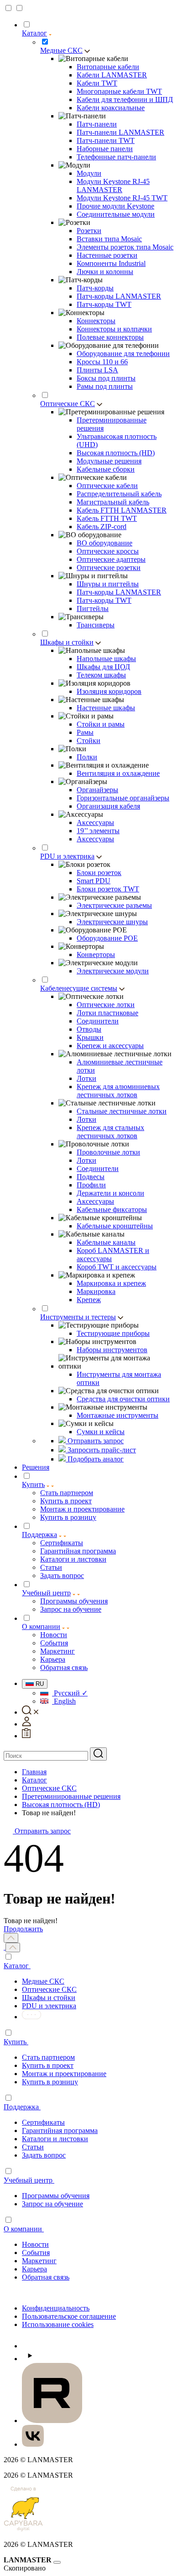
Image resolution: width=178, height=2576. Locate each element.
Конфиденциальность (56, 2308)
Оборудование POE (107, 938)
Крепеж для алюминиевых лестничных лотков (118, 1091)
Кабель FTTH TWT (107, 518)
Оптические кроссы (108, 551)
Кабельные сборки (106, 469)
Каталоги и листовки (55, 2139)
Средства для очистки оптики (123, 1399)
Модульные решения (109, 461)
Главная (34, 1772)
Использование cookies (58, 2324)
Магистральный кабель (113, 502)
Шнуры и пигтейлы (108, 584)
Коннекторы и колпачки (114, 329)
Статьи (33, 2147)
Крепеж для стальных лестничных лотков (110, 1132)
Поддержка (39, 1535)
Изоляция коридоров (109, 691)
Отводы (89, 1029)
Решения (36, 1467)
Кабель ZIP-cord (102, 527)
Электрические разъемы (114, 905)
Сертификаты (43, 2122)
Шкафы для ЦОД (103, 667)
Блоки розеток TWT (108, 889)
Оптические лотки (106, 1005)
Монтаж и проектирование (64, 2074)
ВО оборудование (105, 543)
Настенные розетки (107, 255)
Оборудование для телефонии (123, 354)
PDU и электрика (67, 856)
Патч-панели (97, 124)
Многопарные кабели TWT (119, 91)
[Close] (57, 2562)
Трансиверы (96, 625)
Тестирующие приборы (113, 1333)
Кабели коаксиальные (111, 108)
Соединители (98, 1021)
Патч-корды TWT (104, 304)
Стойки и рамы (101, 724)
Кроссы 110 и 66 (102, 362)
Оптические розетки (109, 568)
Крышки (90, 1037)
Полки (87, 757)
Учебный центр (46, 1593)
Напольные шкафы (106, 659)
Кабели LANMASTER (112, 75)
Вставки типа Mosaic (109, 239)
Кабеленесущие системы (79, 988)
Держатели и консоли (110, 1193)
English (64, 1701)
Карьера (34, 2269)
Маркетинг (39, 2261)
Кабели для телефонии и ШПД (125, 99)
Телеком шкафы (101, 675)
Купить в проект (48, 2065)
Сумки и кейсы (101, 1432)
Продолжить (23, 1929)
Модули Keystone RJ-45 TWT (122, 198)
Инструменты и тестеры (78, 1317)
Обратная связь (46, 2277)
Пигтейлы (93, 608)
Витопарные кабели (108, 67)
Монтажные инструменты (118, 1415)
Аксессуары (95, 822)
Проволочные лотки (108, 1152)
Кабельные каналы (106, 1242)
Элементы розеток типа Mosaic (125, 247)
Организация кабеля (108, 806)
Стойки (89, 741)
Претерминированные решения (71, 1796)
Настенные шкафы (106, 708)
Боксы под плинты (106, 378)
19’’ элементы (98, 831)
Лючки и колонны (105, 272)
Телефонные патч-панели (116, 157)
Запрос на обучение (52, 2204)
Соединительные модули (116, 214)
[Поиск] (98, 1754)
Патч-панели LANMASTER (120, 132)
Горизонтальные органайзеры (123, 798)
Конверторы (96, 955)
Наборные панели (105, 149)
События (36, 2253)
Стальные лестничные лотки (122, 1111)
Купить (33, 1484)
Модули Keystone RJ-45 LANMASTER (113, 186)
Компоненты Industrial (111, 263)
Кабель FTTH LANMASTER (122, 510)
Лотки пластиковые (107, 1013)
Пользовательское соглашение (69, 2316)
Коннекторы (96, 321)
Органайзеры (97, 790)
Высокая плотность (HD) (116, 453)
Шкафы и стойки (67, 642)
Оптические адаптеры (111, 559)
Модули (89, 173)
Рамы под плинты (105, 386)
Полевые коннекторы (110, 337)
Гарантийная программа (60, 2131)
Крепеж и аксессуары (110, 1046)
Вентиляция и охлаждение (118, 773)
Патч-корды (95, 288)
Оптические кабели (107, 486)
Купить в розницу (50, 2082)
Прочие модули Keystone (115, 206)
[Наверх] (11, 1938)
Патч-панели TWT (106, 140)
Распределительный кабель (119, 494)
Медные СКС (61, 50)
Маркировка (96, 1291)
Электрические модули (113, 971)
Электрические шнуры (112, 922)
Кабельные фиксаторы (112, 1209)
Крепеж (89, 1300)
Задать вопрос (44, 2155)
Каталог (34, 33)
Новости (35, 2244)
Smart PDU (94, 881)
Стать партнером (48, 2057)
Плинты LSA (97, 370)
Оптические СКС (68, 404)
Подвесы (91, 1177)
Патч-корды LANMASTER (119, 296)
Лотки (86, 1078)
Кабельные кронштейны (115, 1226)
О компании (41, 1627)
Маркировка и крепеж (111, 1283)
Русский (70, 1693)
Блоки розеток (99, 873)
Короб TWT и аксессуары (117, 1267)
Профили (91, 1185)
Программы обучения (56, 2196)
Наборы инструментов (112, 1350)
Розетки (89, 231)
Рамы (85, 732)
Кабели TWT (97, 83)
